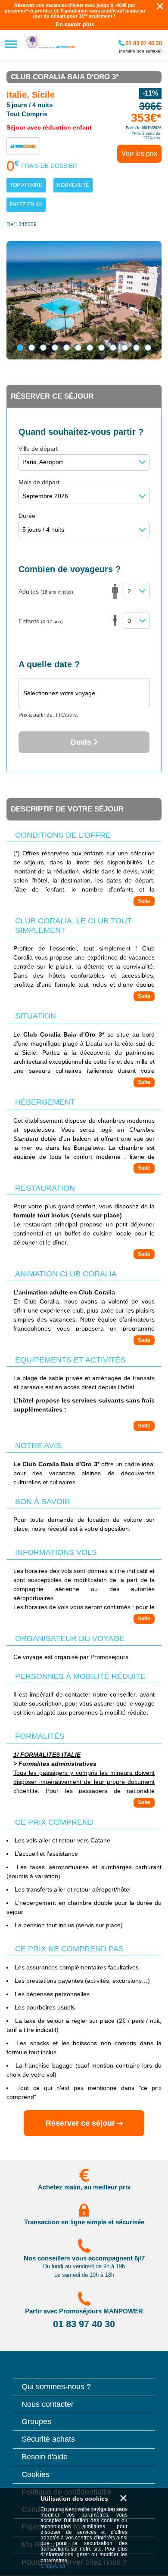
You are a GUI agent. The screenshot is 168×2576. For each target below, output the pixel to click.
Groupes (36, 2422)
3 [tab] (43, 348)
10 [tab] (125, 348)
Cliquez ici (53, 2566)
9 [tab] (113, 348)
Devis (82, 742)
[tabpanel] (84, 300)
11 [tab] (136, 348)
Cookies (36, 2475)
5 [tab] (67, 348)
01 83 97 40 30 (143, 43)
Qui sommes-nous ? (56, 2387)
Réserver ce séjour (80, 2123)
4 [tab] (55, 348)
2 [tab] (32, 348)
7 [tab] (90, 348)
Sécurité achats (48, 2439)
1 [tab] (20, 348)
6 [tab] (78, 348)
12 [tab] (148, 348)
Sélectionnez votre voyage (59, 693)
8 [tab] (101, 348)
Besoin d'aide (45, 2457)
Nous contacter (48, 2404)
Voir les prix (139, 153)
